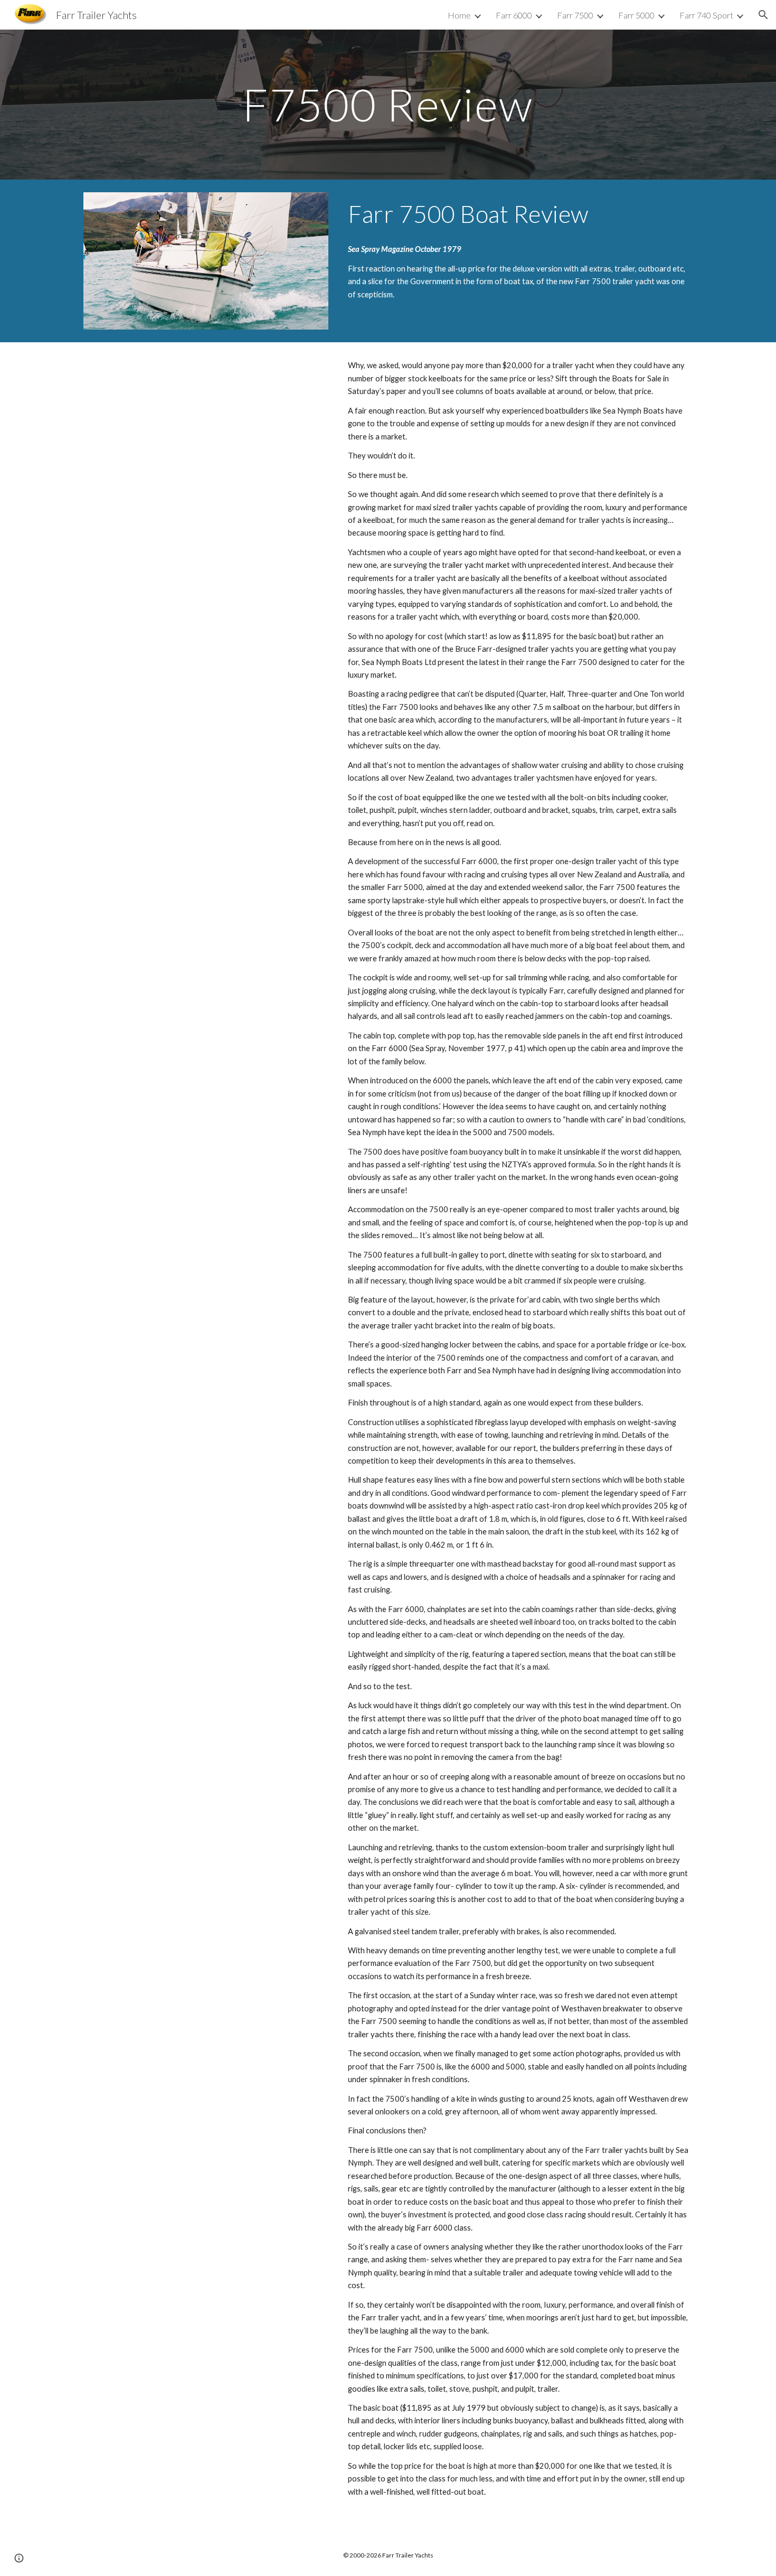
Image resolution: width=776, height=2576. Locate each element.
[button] (763, 15)
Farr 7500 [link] (575, 15)
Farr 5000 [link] (636, 15)
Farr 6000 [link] (514, 15)
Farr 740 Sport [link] (706, 15)
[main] (388, 104)
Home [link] (459, 15)
